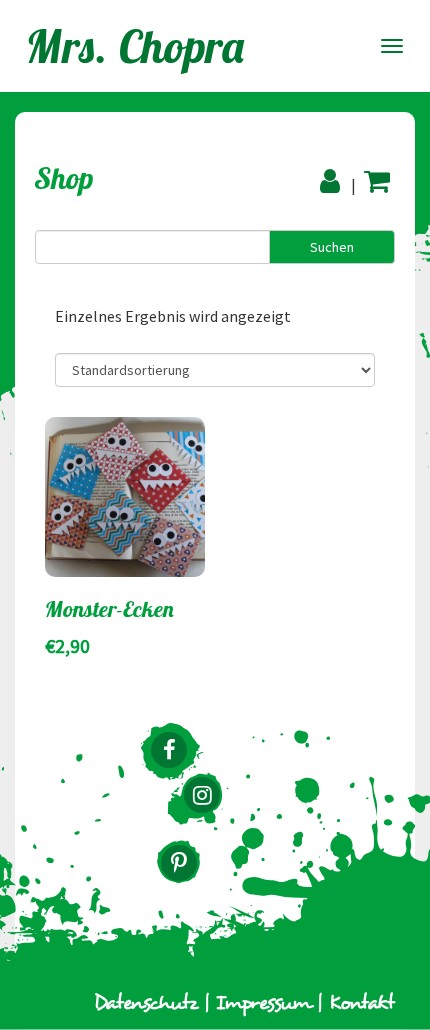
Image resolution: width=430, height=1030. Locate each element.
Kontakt (362, 1003)
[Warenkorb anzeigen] (377, 181)
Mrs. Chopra (136, 46)
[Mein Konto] (333, 181)
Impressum (263, 1003)
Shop (64, 178)
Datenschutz (146, 1003)
